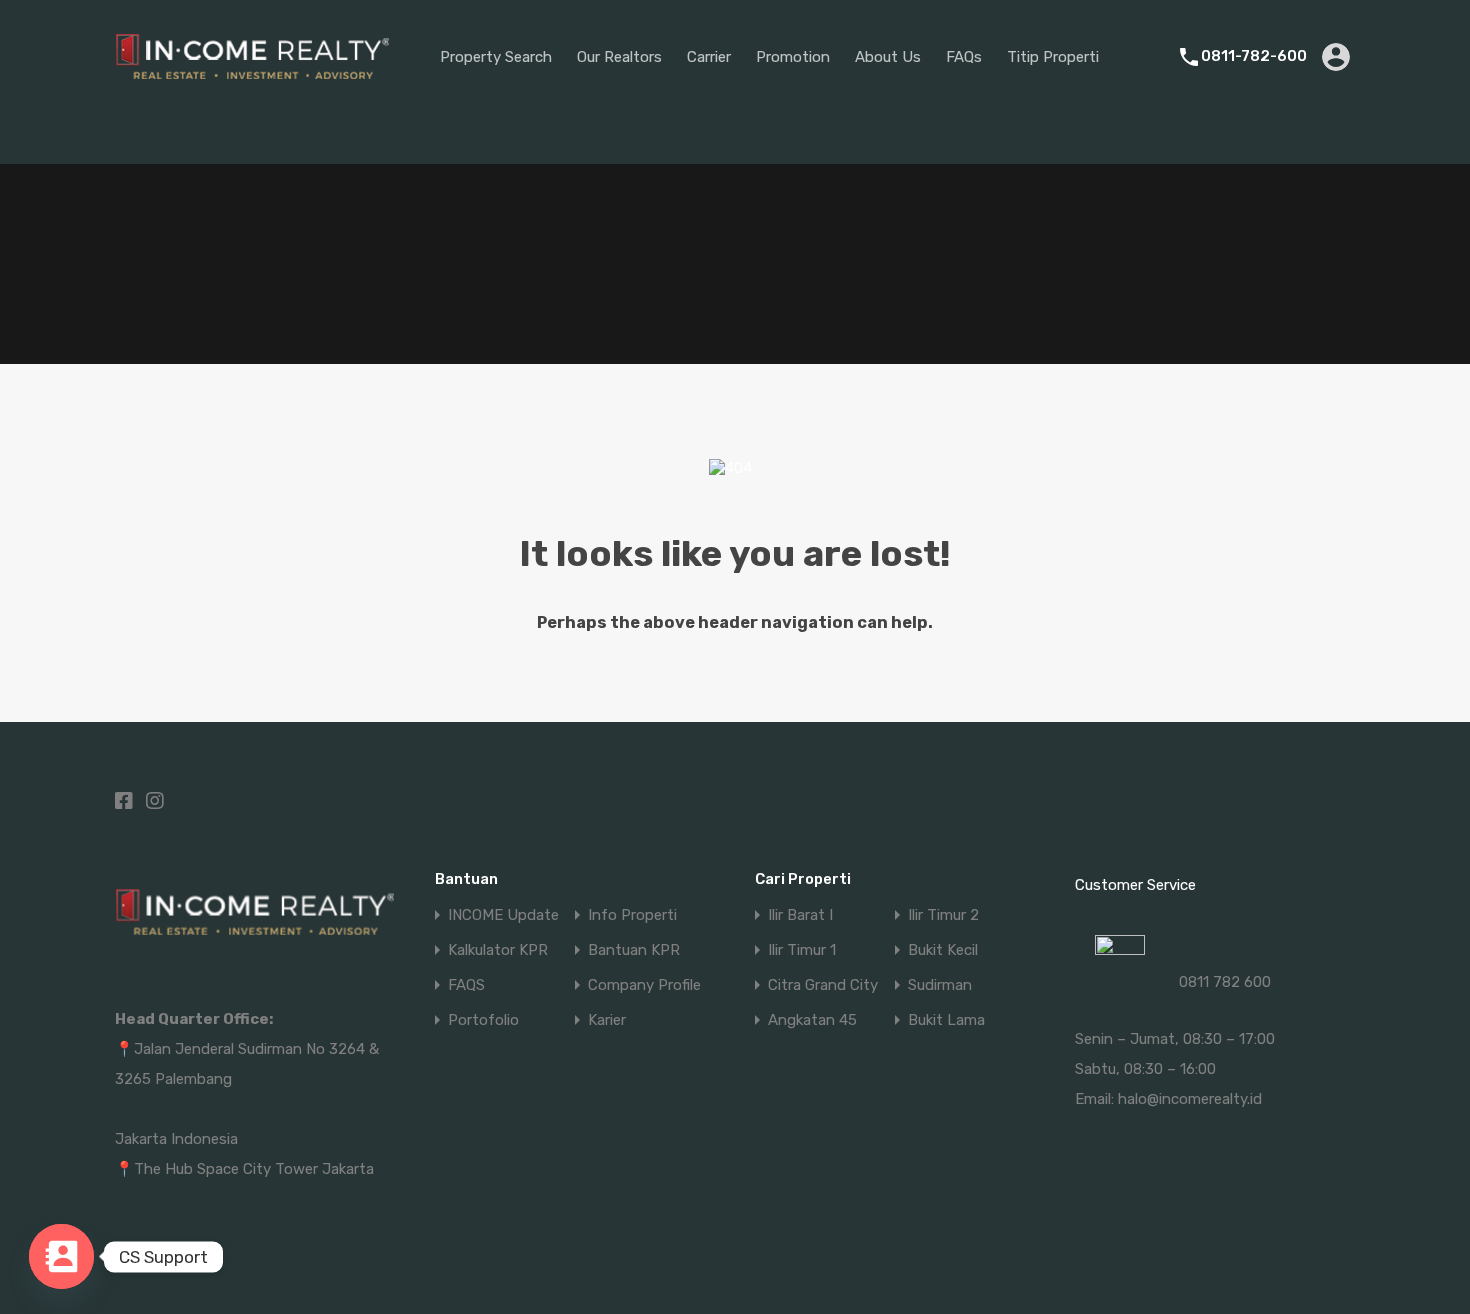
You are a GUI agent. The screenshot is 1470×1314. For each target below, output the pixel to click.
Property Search (496, 57)
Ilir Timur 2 (943, 915)
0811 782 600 (1225, 982)
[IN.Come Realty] (252, 89)
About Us (888, 57)
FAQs (964, 57)
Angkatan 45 (812, 1020)
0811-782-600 (1254, 56)
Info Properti (632, 915)
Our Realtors (619, 57)
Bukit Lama (946, 1020)
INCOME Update (503, 915)
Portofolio (483, 1020)
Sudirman (940, 985)
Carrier (709, 57)
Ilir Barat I (800, 915)
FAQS (466, 985)
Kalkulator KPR (498, 950)
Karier (607, 1020)
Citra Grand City (823, 985)
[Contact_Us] (61, 1256)
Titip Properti (1053, 57)
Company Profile (644, 985)
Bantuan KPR (634, 950)
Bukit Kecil (943, 950)
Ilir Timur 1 (802, 950)
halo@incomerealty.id (1190, 1099)
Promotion (793, 57)
